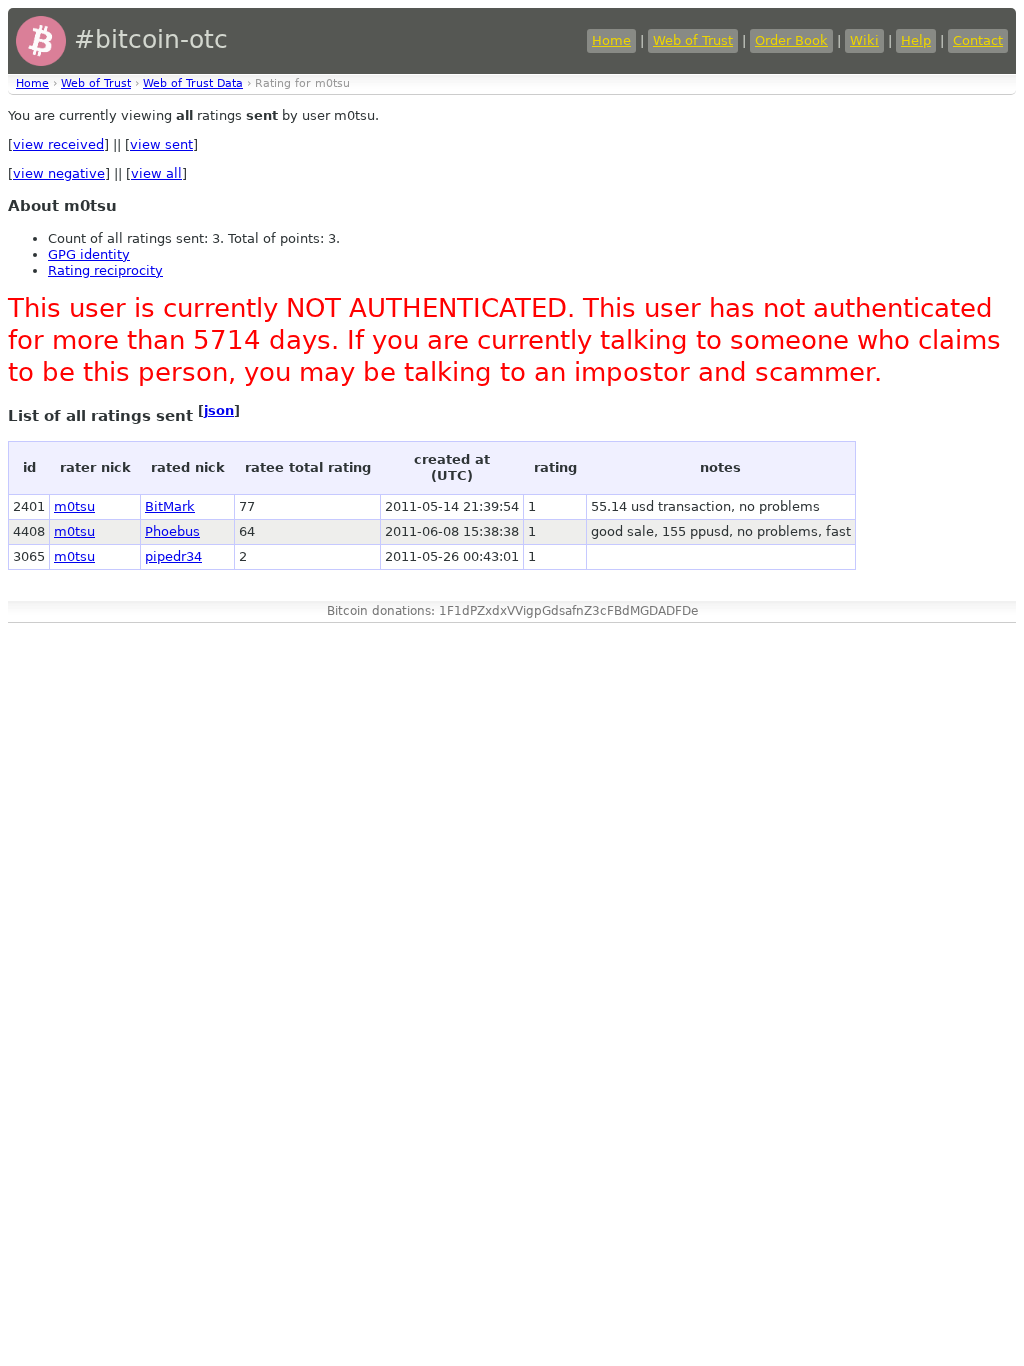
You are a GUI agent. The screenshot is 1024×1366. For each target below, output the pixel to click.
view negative (59, 173)
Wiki (864, 40)
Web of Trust (693, 40)
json (219, 410)
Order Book (791, 40)
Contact (978, 40)
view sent (161, 144)
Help (916, 40)
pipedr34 (173, 556)
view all (156, 173)
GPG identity (89, 254)
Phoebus (172, 531)
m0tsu (74, 506)
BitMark (170, 506)
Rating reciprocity (105, 270)
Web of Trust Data (193, 83)
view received (58, 144)
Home (611, 40)
